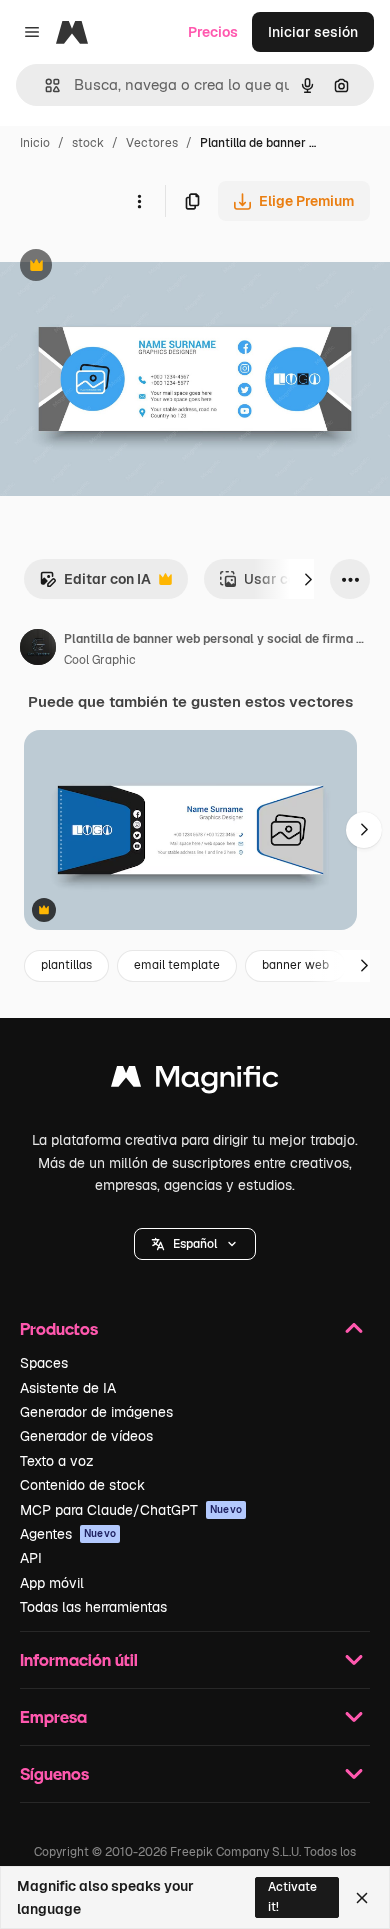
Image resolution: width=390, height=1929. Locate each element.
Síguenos (54, 1773)
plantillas (66, 965)
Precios (213, 32)
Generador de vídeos (86, 1436)
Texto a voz (57, 1461)
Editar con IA (95, 584)
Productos (59, 1328)
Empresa (53, 1716)
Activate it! (292, 1896)
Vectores (152, 143)
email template (177, 965)
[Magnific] (195, 1081)
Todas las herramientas (93, 1607)
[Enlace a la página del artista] (38, 650)
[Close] (362, 1898)
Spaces (44, 1363)
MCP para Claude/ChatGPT (131, 1510)
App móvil (52, 1583)
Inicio (35, 143)
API (31, 1558)
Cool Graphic (100, 660)
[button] (195, 1244)
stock (88, 143)
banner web (295, 965)
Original (128, 267)
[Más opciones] (139, 201)
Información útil (79, 1659)
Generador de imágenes (96, 1412)
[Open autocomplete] (44, 85)
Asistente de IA (68, 1388)
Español (195, 1244)
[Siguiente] (308, 579)
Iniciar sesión (313, 32)
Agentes (68, 1534)
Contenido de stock (82, 1485)
